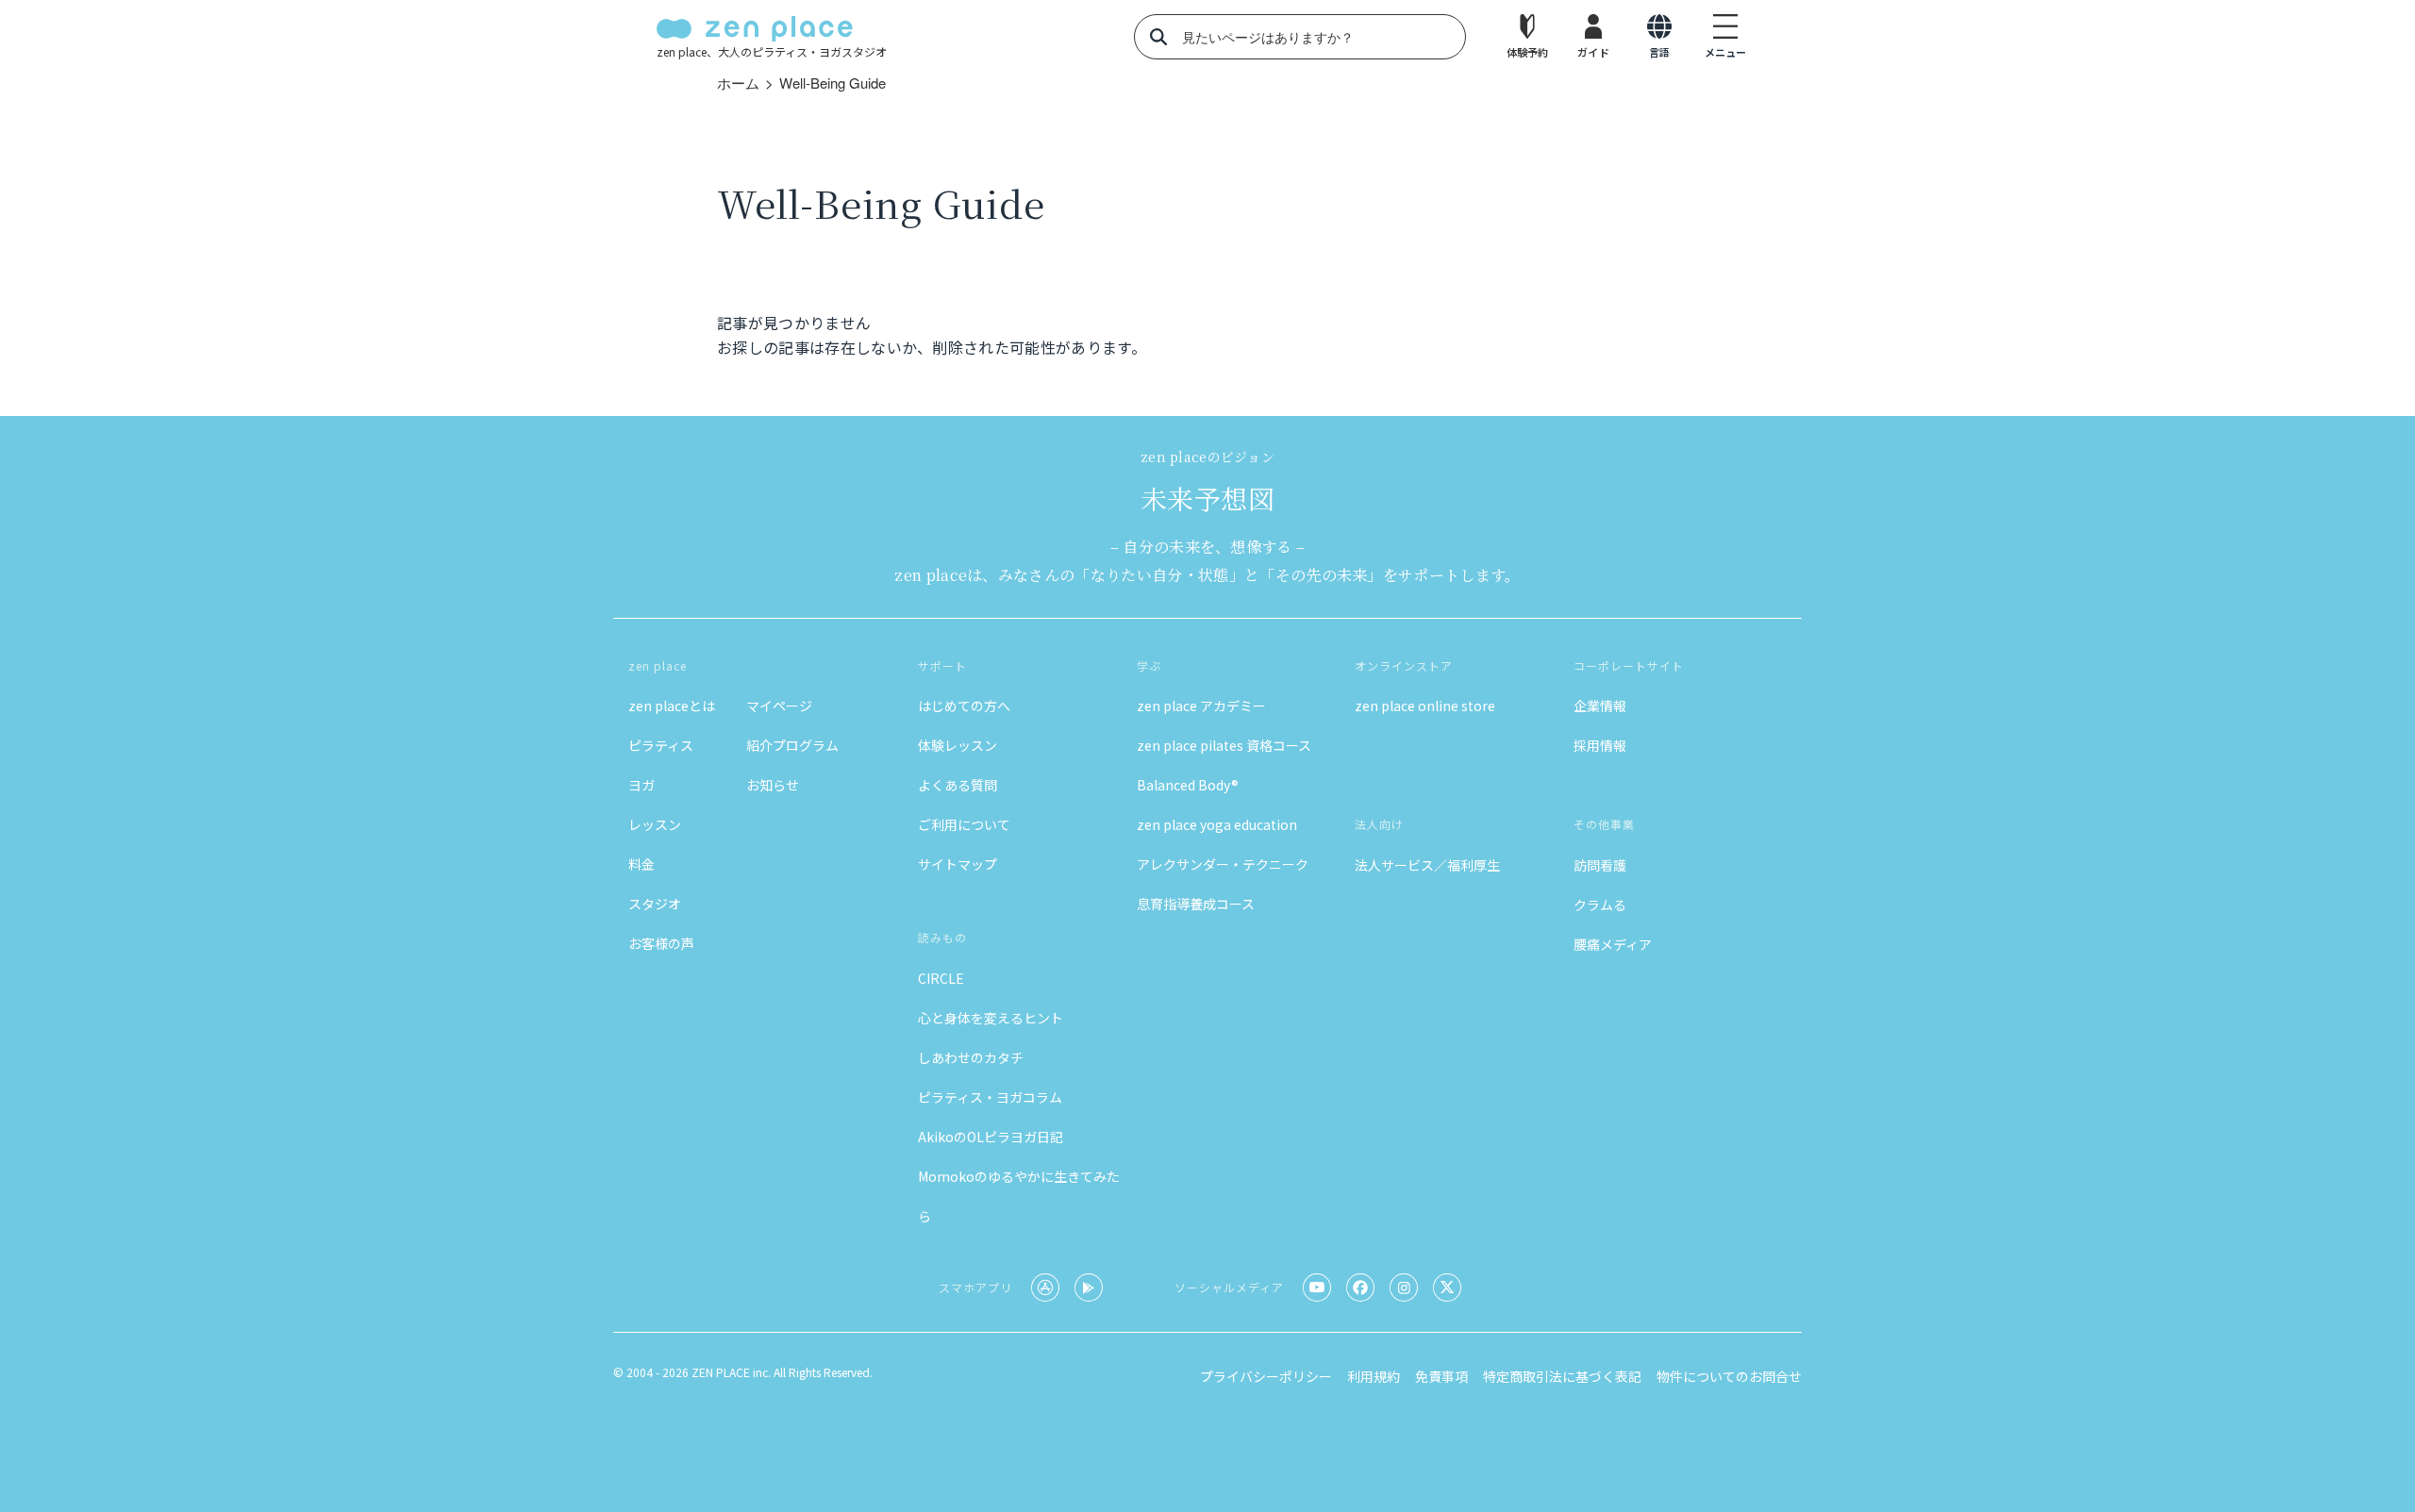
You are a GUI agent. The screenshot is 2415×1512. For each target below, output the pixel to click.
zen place (658, 665)
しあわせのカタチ (971, 1057)
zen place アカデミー (1201, 706)
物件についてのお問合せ (1729, 1376)
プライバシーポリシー (1266, 1376)
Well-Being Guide (833, 83)
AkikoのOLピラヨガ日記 (991, 1137)
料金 (641, 864)
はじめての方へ (964, 706)
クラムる (1600, 905)
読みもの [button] (942, 937)
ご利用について (964, 824)
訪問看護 (1600, 865)
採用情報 (1600, 745)
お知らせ (773, 785)
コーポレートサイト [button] (1629, 665)
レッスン (655, 824)
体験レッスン (958, 745)
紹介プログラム (792, 745)
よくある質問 (958, 785)
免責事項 (1441, 1376)
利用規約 (1374, 1376)
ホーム (738, 83)
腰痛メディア (1613, 944)
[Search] (1158, 37)
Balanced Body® (1188, 785)
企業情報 (1600, 706)
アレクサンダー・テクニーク (1223, 864)
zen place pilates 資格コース (1224, 745)
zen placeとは (672, 706)
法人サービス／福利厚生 (1427, 865)
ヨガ (641, 785)
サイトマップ (958, 864)
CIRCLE (941, 978)
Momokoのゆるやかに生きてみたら (1019, 1196)
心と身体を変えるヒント (991, 1018)
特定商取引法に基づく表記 (1562, 1376)
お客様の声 (661, 943)
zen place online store (1425, 706)
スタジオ (655, 904)
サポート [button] (942, 665)
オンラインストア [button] (1404, 665)
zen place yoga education (1217, 824)
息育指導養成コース (1196, 904)
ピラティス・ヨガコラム (990, 1097)
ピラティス (661, 745)
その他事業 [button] (1604, 824)
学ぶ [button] (1149, 665)
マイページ (779, 706)
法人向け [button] (1379, 824)
